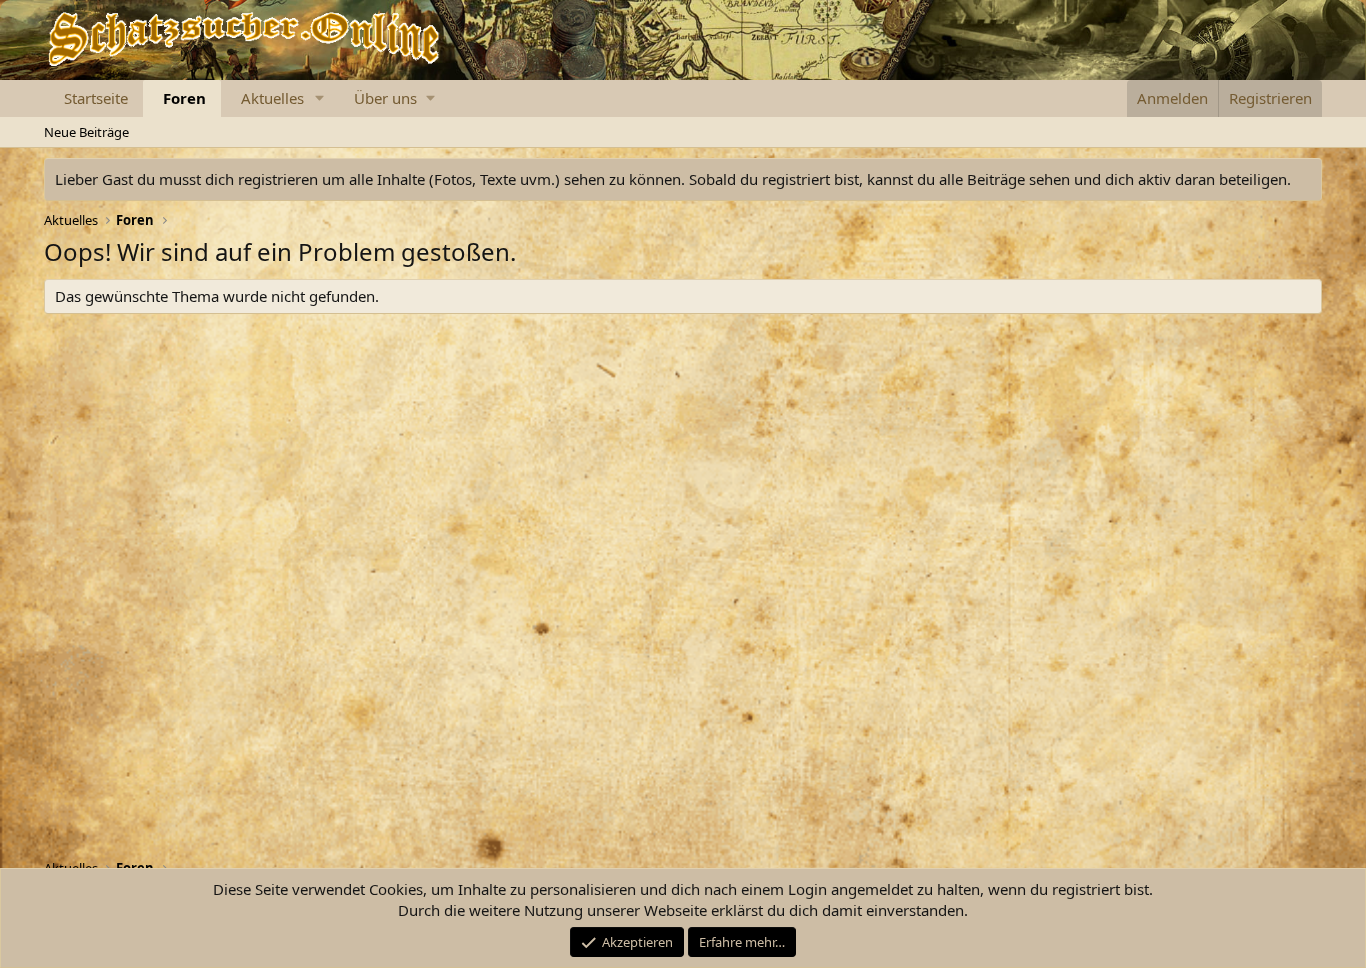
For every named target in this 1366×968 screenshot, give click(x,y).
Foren (184, 98)
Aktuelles (272, 98)
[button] (320, 98)
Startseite (96, 98)
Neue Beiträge (86, 132)
